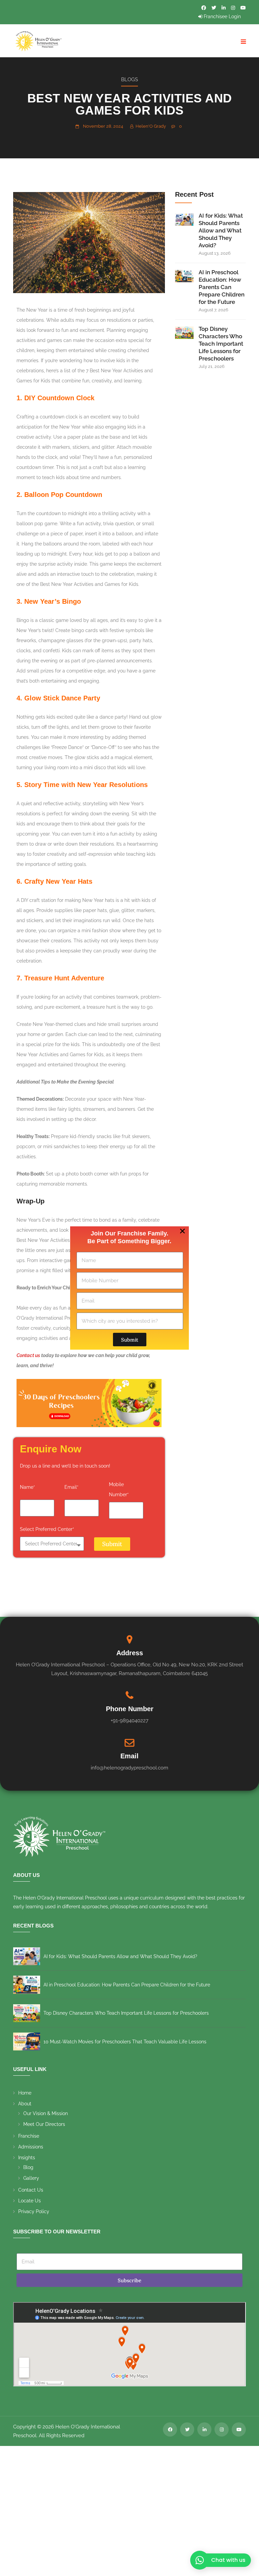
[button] (182, 1231)
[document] (129, 1288)
